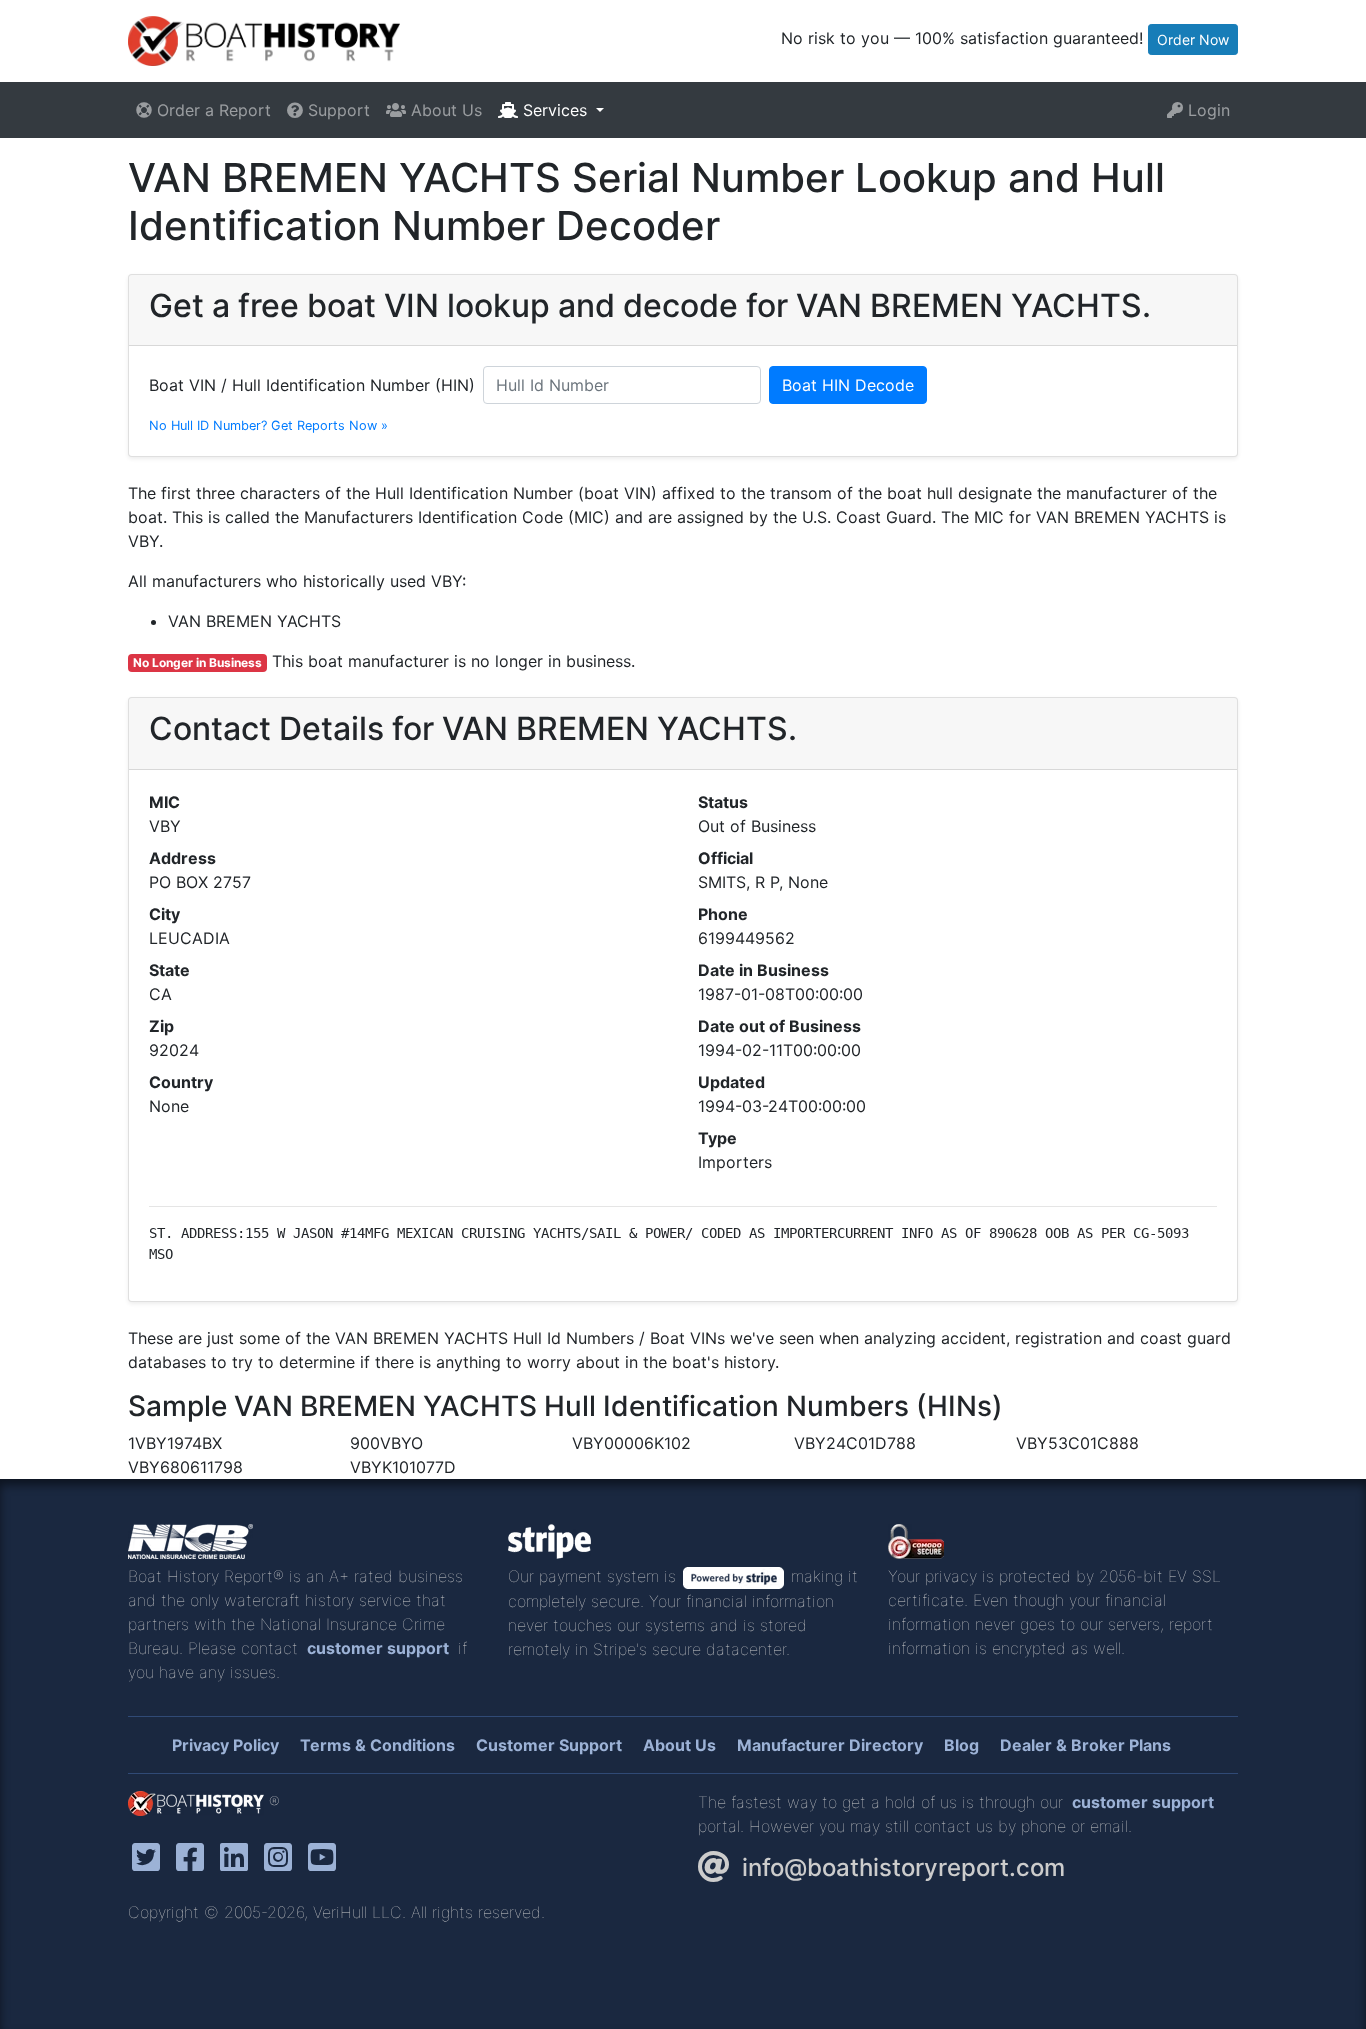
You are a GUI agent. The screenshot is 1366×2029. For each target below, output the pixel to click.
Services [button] (555, 110)
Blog (961, 1745)
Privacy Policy (225, 1745)
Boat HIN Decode (848, 385)
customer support (378, 1648)
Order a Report (211, 110)
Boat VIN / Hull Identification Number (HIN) (312, 385)
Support (336, 110)
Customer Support (549, 1745)
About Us (444, 110)
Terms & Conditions (377, 1745)
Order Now (1193, 39)
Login (1206, 110)
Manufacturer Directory (830, 1745)
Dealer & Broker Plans (1085, 1745)
